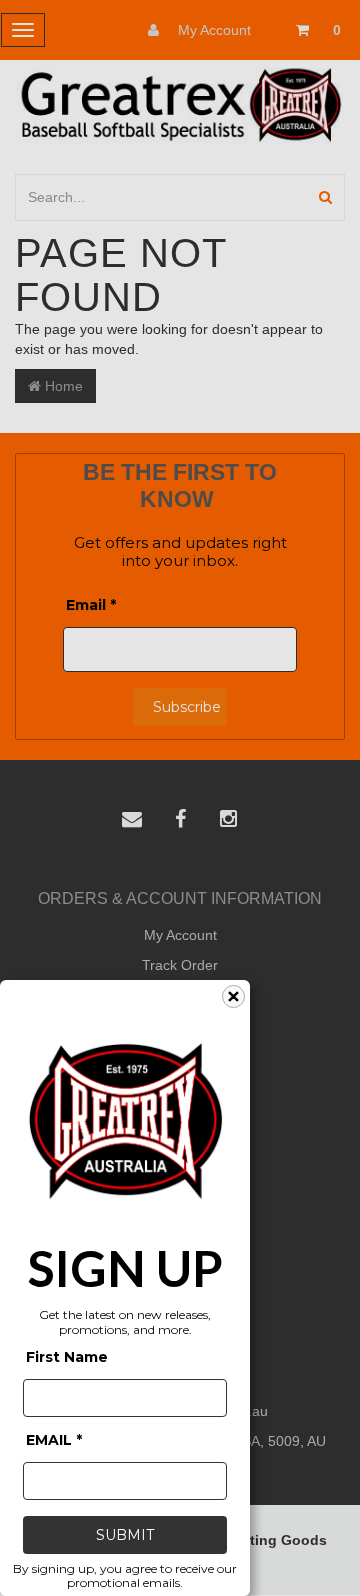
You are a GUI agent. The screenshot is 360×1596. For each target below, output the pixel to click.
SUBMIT (125, 1535)
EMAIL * (54, 1440)
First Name (67, 1357)
